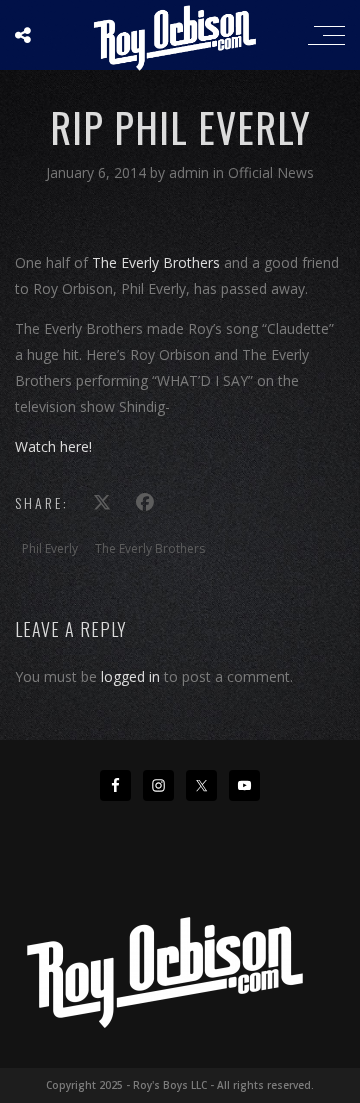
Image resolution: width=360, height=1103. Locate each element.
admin (191, 172)
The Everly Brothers (156, 262)
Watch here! (53, 446)
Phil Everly (50, 548)
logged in (130, 676)
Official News (271, 172)
